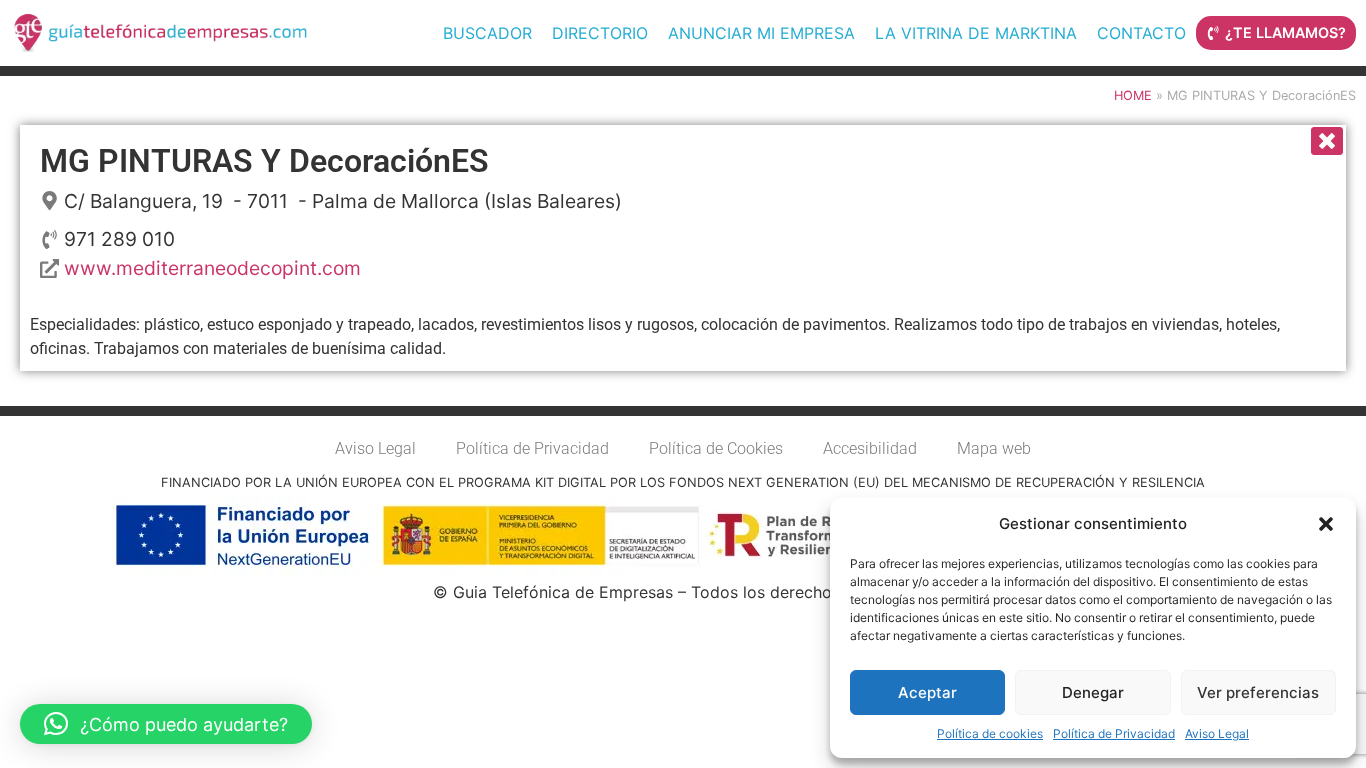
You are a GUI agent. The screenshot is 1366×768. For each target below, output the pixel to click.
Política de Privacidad (1114, 733)
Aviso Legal (1217, 733)
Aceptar (927, 692)
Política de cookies (990, 733)
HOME (1133, 95)
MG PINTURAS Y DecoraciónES (264, 161)
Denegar (1093, 692)
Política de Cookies (716, 448)
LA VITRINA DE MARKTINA (976, 33)
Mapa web (994, 448)
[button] (1326, 524)
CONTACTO (1141, 33)
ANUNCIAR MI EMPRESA (761, 33)
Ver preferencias (1258, 692)
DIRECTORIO (600, 33)
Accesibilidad (870, 448)
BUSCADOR (487, 33)
